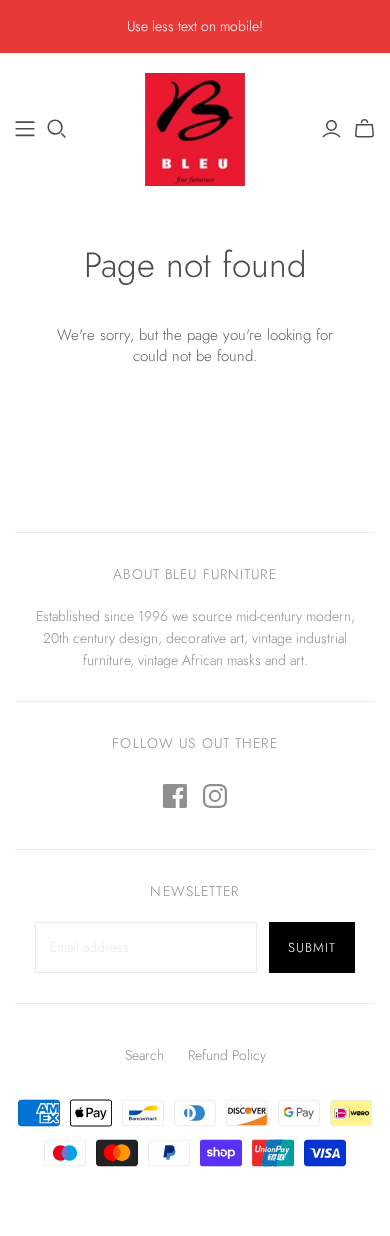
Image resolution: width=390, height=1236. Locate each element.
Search (144, 1055)
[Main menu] (25, 129)
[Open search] (57, 129)
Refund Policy (227, 1055)
